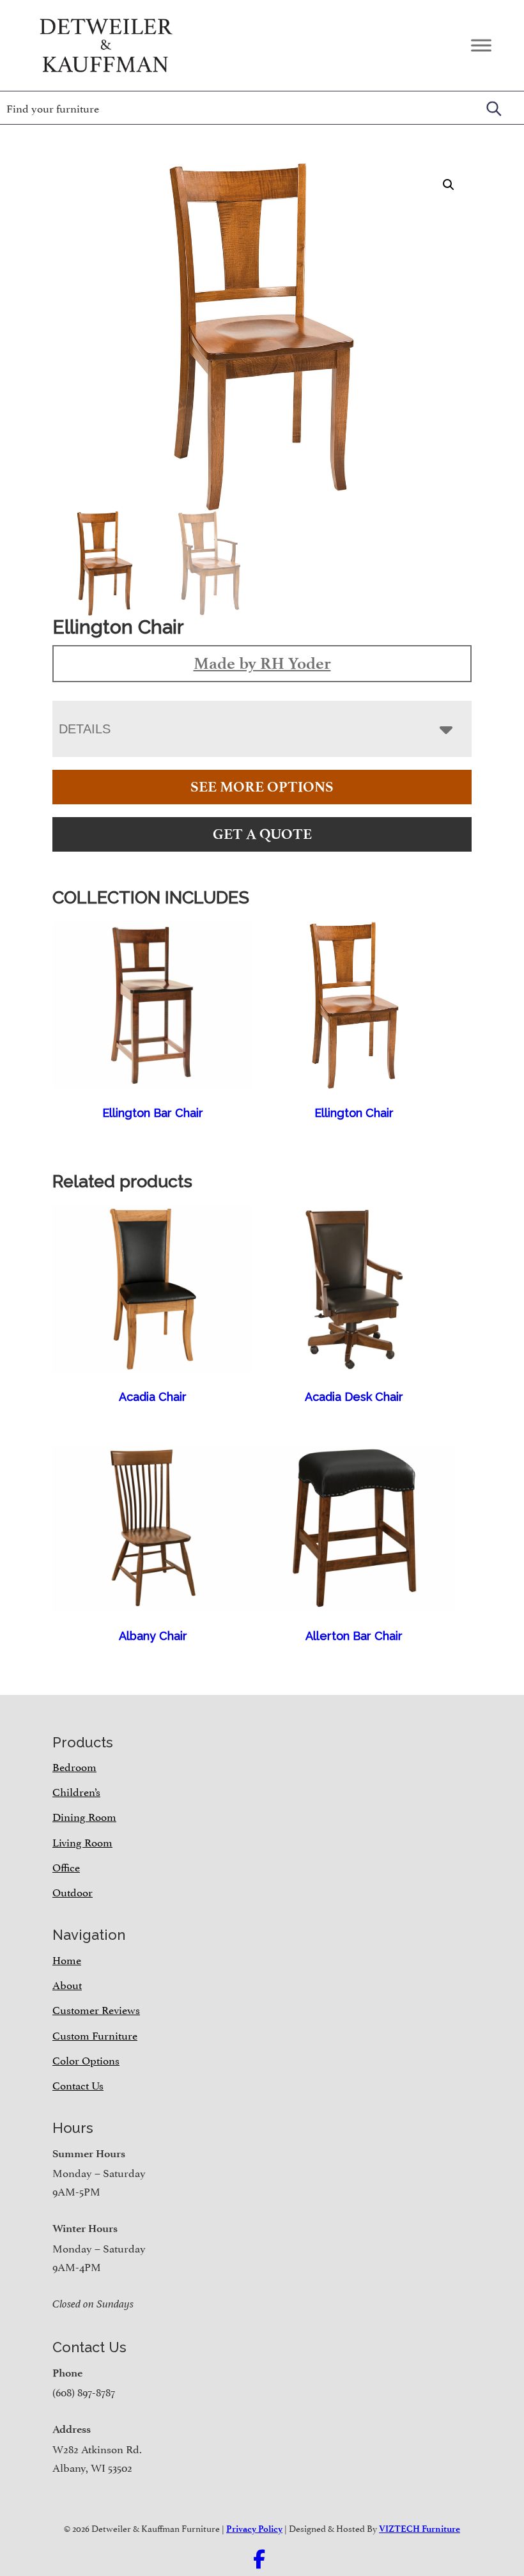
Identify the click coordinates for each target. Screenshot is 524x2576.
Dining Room (84, 1816)
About (67, 1984)
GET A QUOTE (262, 834)
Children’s (76, 1791)
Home (67, 1959)
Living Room (82, 1841)
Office (66, 1866)
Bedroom (74, 1766)
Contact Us (78, 2084)
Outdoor (73, 1891)
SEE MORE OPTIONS (262, 787)
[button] (449, 185)
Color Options (86, 2059)
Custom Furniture (95, 2034)
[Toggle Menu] (481, 45)
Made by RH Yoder (262, 663)
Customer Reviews (96, 2009)
